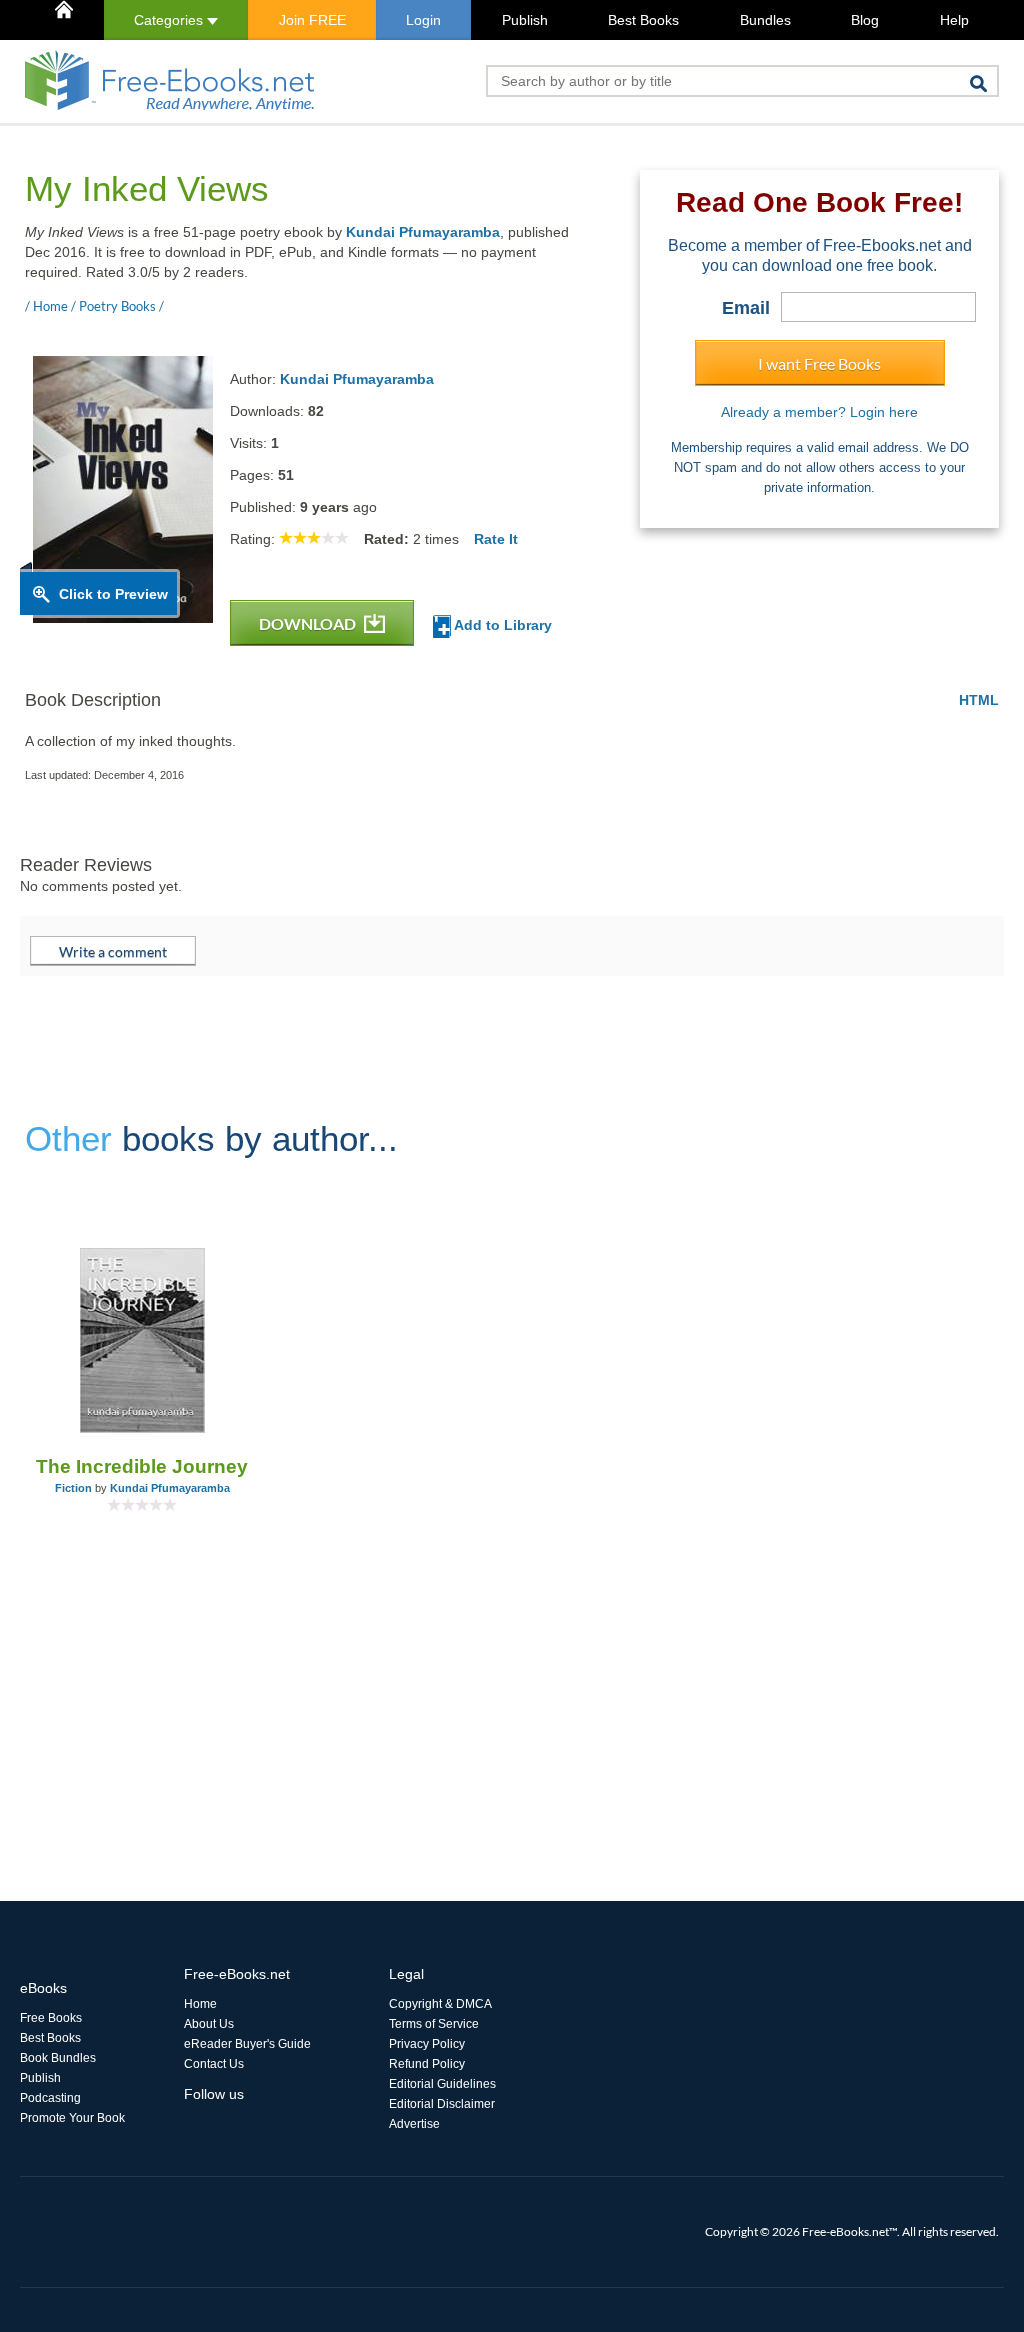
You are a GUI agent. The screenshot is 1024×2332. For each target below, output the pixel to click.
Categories (170, 20)
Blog (865, 20)
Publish (525, 20)
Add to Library (501, 625)
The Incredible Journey (142, 1466)
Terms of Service (434, 2024)
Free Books (51, 2018)
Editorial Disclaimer (442, 2104)
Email (746, 308)
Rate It (496, 539)
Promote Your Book (72, 2118)
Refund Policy (427, 2064)
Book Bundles (58, 2058)
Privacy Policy (427, 2044)
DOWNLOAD (309, 623)
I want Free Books (819, 363)
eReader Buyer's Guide (247, 2044)
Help (954, 20)
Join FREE (312, 20)
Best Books (643, 20)
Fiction (73, 1488)
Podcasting (50, 2098)
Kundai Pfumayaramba (423, 232)
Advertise (414, 2124)
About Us (209, 2024)
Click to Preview (113, 594)
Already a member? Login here (819, 412)
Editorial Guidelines (442, 2084)
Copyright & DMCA (440, 2004)
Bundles (765, 20)
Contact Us (214, 2064)
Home (200, 2004)
